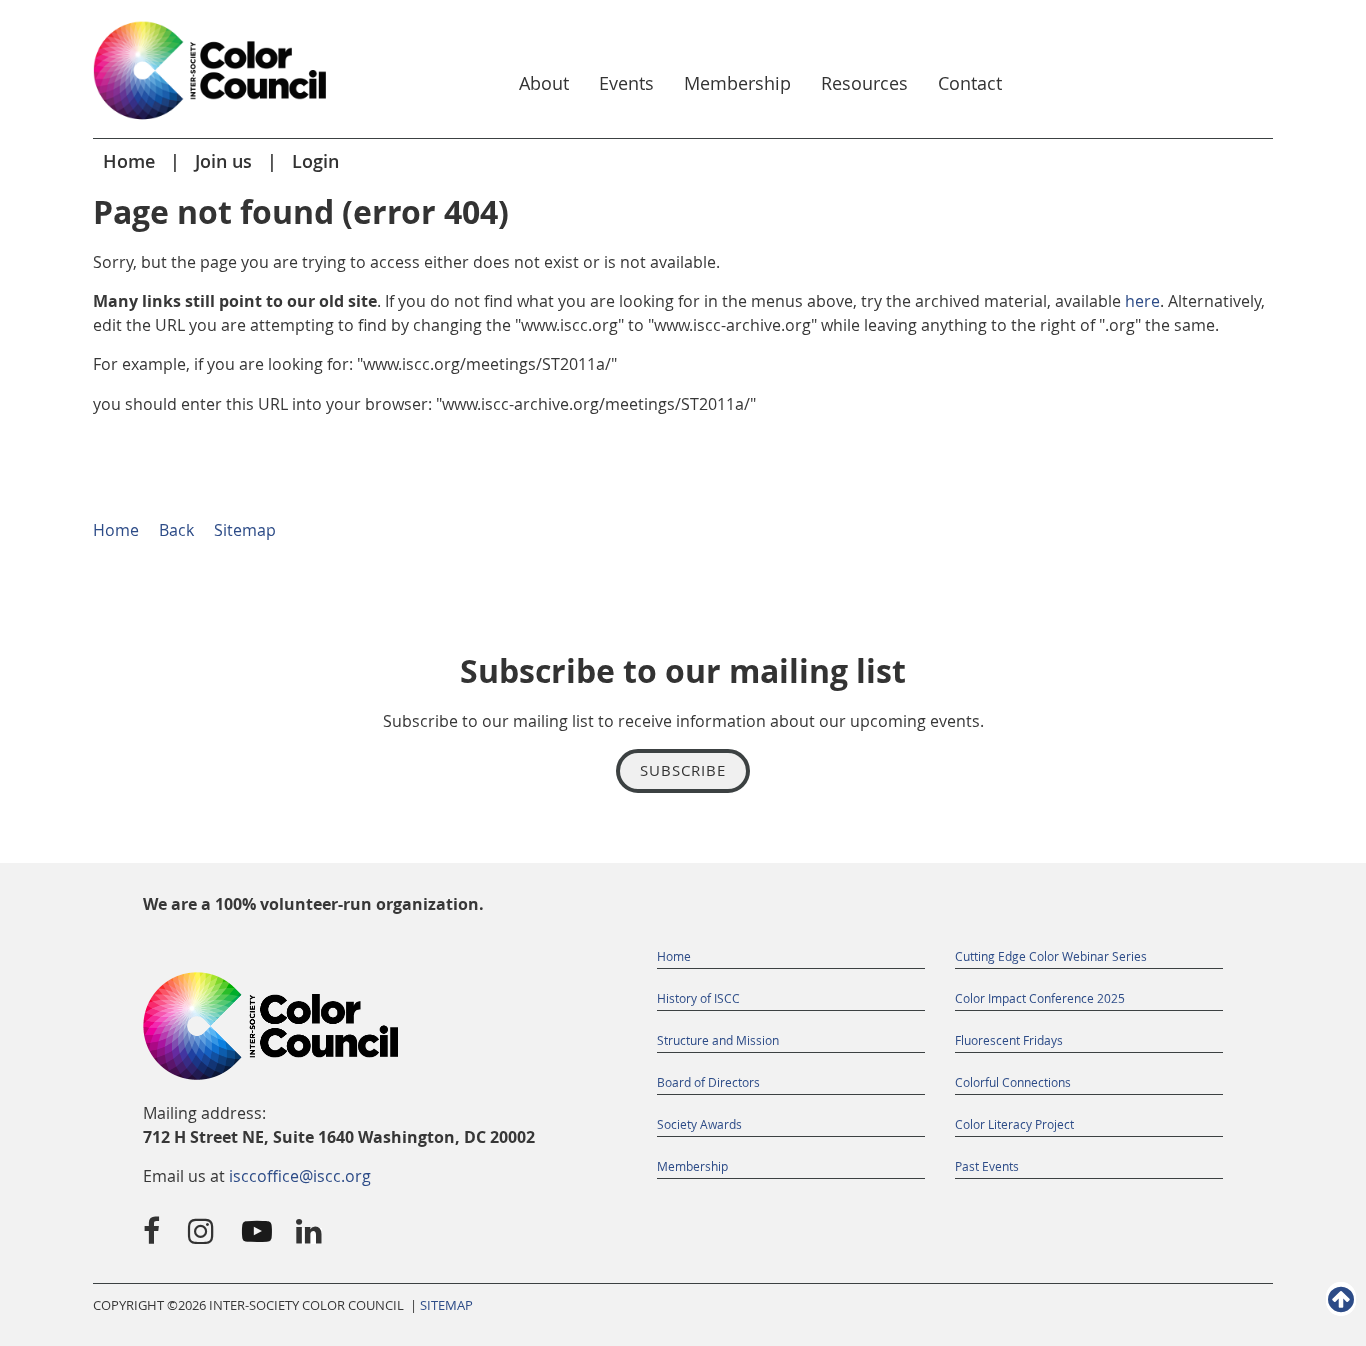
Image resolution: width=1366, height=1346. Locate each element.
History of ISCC (698, 998)
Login (315, 161)
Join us (223, 161)
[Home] (211, 121)
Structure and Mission (718, 1040)
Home (129, 161)
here (1142, 301)
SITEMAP (446, 1305)
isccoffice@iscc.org (300, 1176)
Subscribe (683, 770)
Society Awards (699, 1124)
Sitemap (245, 530)
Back (176, 530)
